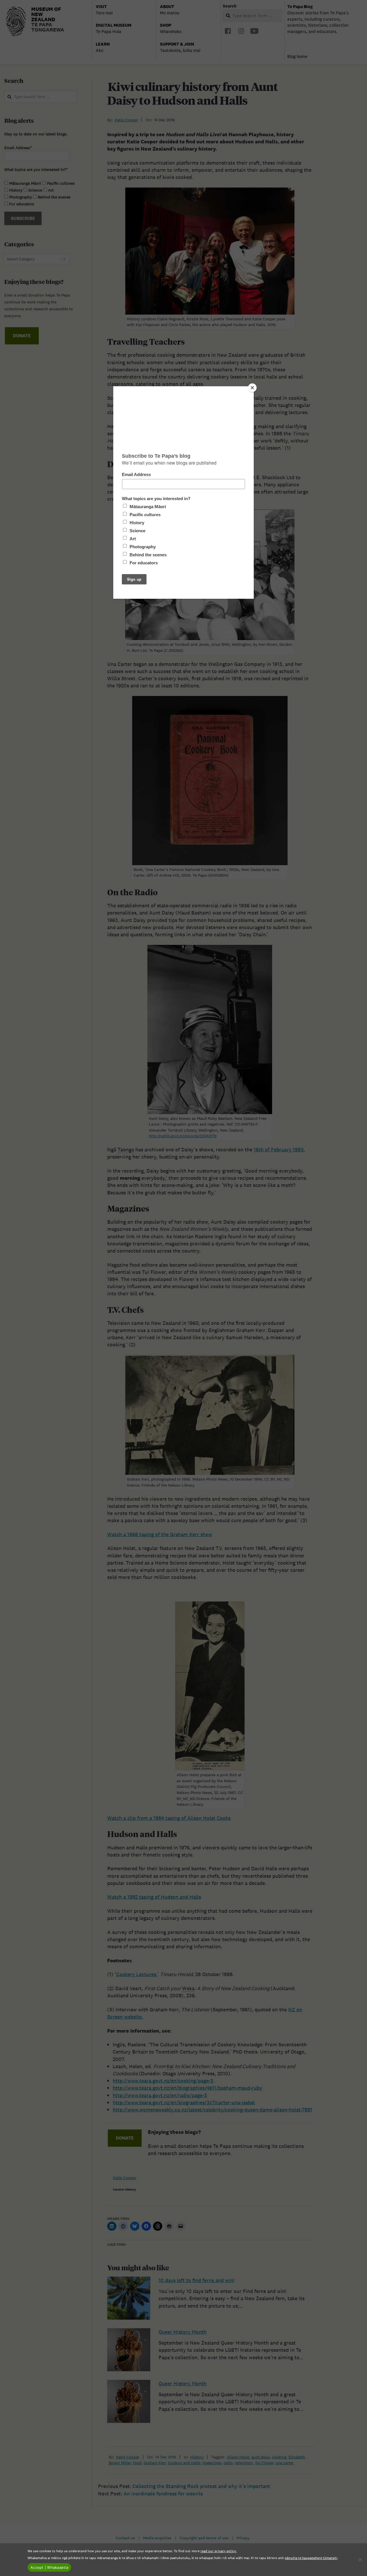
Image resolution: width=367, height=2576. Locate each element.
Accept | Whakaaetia (49, 2567)
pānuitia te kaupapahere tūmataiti (311, 2558)
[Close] (252, 388)
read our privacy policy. (218, 2551)
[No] (360, 2560)
